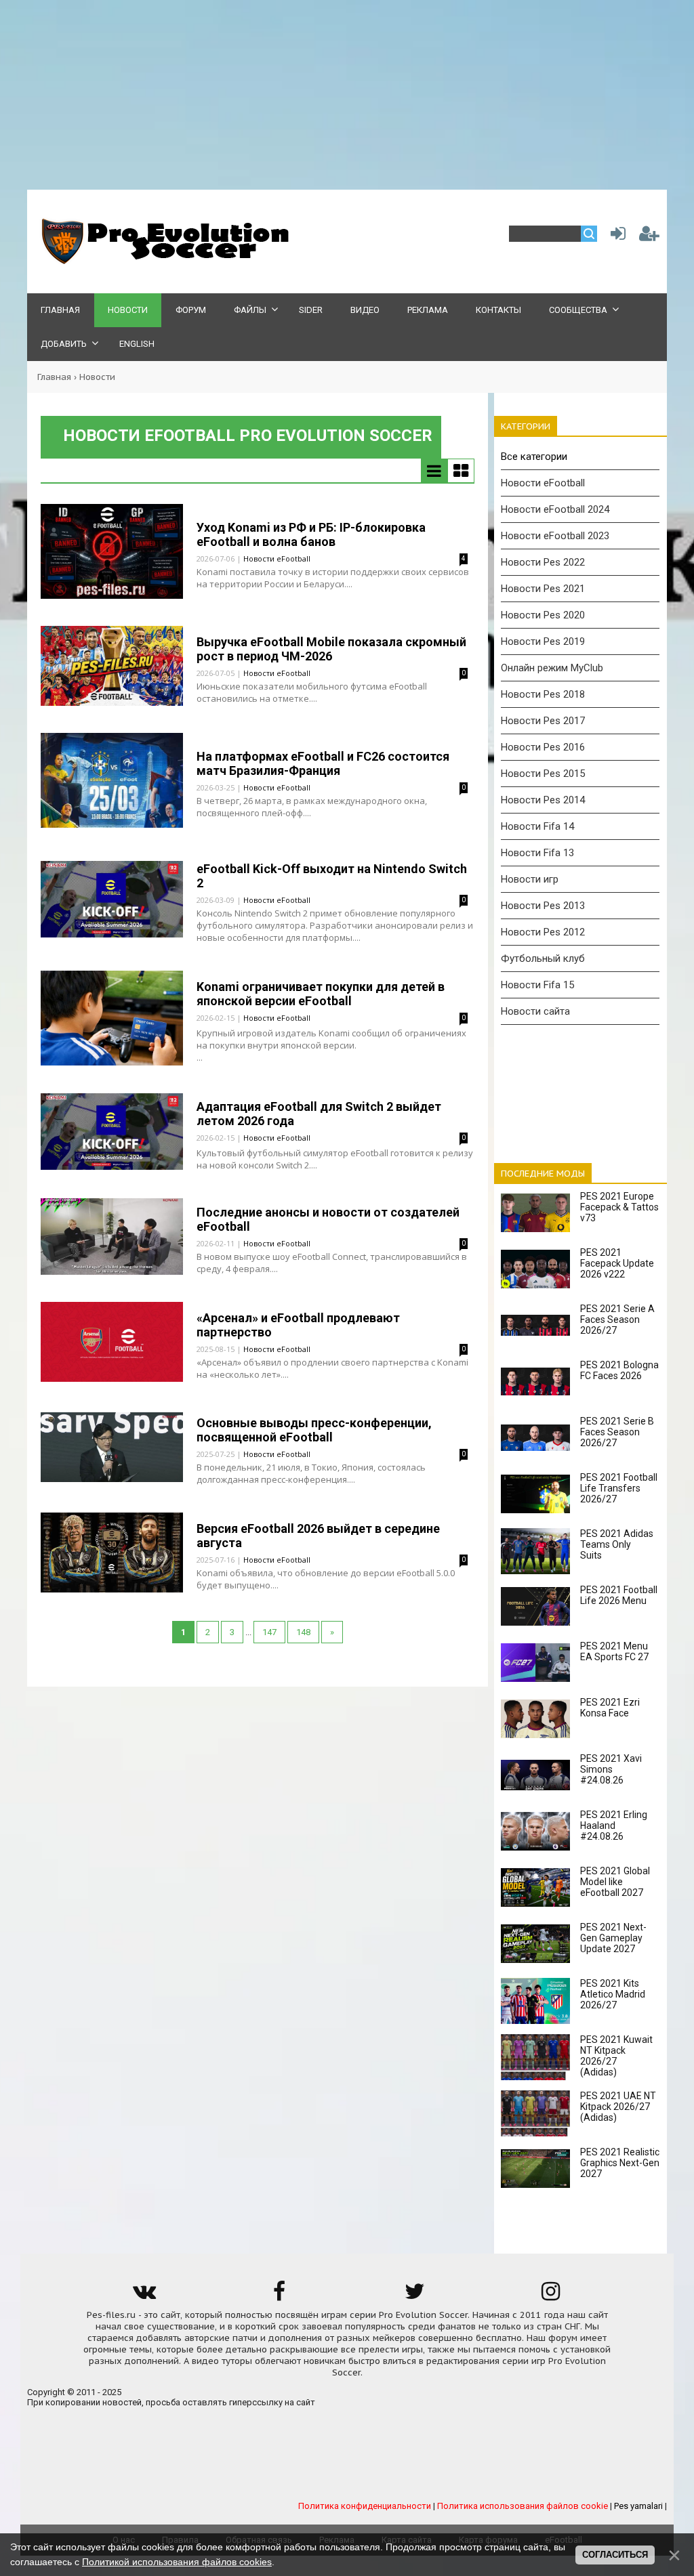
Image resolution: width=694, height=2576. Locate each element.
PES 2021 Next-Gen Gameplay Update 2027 (613, 1938)
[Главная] (163, 261)
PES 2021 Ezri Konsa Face (610, 1708)
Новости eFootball (277, 558)
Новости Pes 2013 (543, 906)
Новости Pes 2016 (543, 747)
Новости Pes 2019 (543, 641)
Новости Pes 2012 (543, 932)
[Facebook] (279, 2296)
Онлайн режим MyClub (552, 668)
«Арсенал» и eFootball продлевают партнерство (298, 1325)
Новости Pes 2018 (543, 694)
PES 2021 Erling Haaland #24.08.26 (614, 1825)
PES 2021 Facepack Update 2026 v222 (617, 1263)
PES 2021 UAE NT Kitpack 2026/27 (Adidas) (618, 2107)
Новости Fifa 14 (537, 826)
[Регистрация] (649, 237)
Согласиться (615, 2555)
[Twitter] (415, 2296)
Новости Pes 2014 (543, 800)
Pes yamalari (638, 2506)
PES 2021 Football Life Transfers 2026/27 (619, 1488)
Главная (54, 377)
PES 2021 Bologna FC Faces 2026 (619, 1370)
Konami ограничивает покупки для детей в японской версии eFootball (321, 994)
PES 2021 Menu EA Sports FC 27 (614, 1651)
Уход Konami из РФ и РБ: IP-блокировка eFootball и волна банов (311, 534)
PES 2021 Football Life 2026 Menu (619, 1595)
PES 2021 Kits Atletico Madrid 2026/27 (613, 1994)
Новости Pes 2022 (543, 562)
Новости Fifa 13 (537, 853)
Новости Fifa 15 (537, 985)
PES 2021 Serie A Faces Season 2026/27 (617, 1319)
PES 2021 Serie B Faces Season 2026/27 (617, 1432)
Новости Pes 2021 (543, 589)
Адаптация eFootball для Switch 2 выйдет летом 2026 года (319, 1114)
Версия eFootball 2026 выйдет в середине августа (318, 1536)
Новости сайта (535, 1011)
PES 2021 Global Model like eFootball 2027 (615, 1882)
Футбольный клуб (543, 958)
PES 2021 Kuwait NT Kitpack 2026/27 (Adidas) (616, 2056)
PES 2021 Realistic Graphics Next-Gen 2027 (620, 2163)
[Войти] (615, 237)
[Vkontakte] (144, 2296)
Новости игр (530, 879)
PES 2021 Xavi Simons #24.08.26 (611, 1769)
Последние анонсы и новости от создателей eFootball (328, 1219)
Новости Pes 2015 (543, 774)
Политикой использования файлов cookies (177, 2562)
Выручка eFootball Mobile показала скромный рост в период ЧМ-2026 (331, 649)
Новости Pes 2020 (543, 615)
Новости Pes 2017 (543, 721)
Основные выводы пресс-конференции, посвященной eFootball (314, 1430)
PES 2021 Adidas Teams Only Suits (617, 1544)
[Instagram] (550, 2296)
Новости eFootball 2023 (555, 536)
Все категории (534, 457)
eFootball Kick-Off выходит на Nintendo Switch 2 (332, 876)
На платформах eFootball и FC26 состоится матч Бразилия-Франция (323, 763)
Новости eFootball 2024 (555, 509)
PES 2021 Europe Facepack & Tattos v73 (619, 1207)
